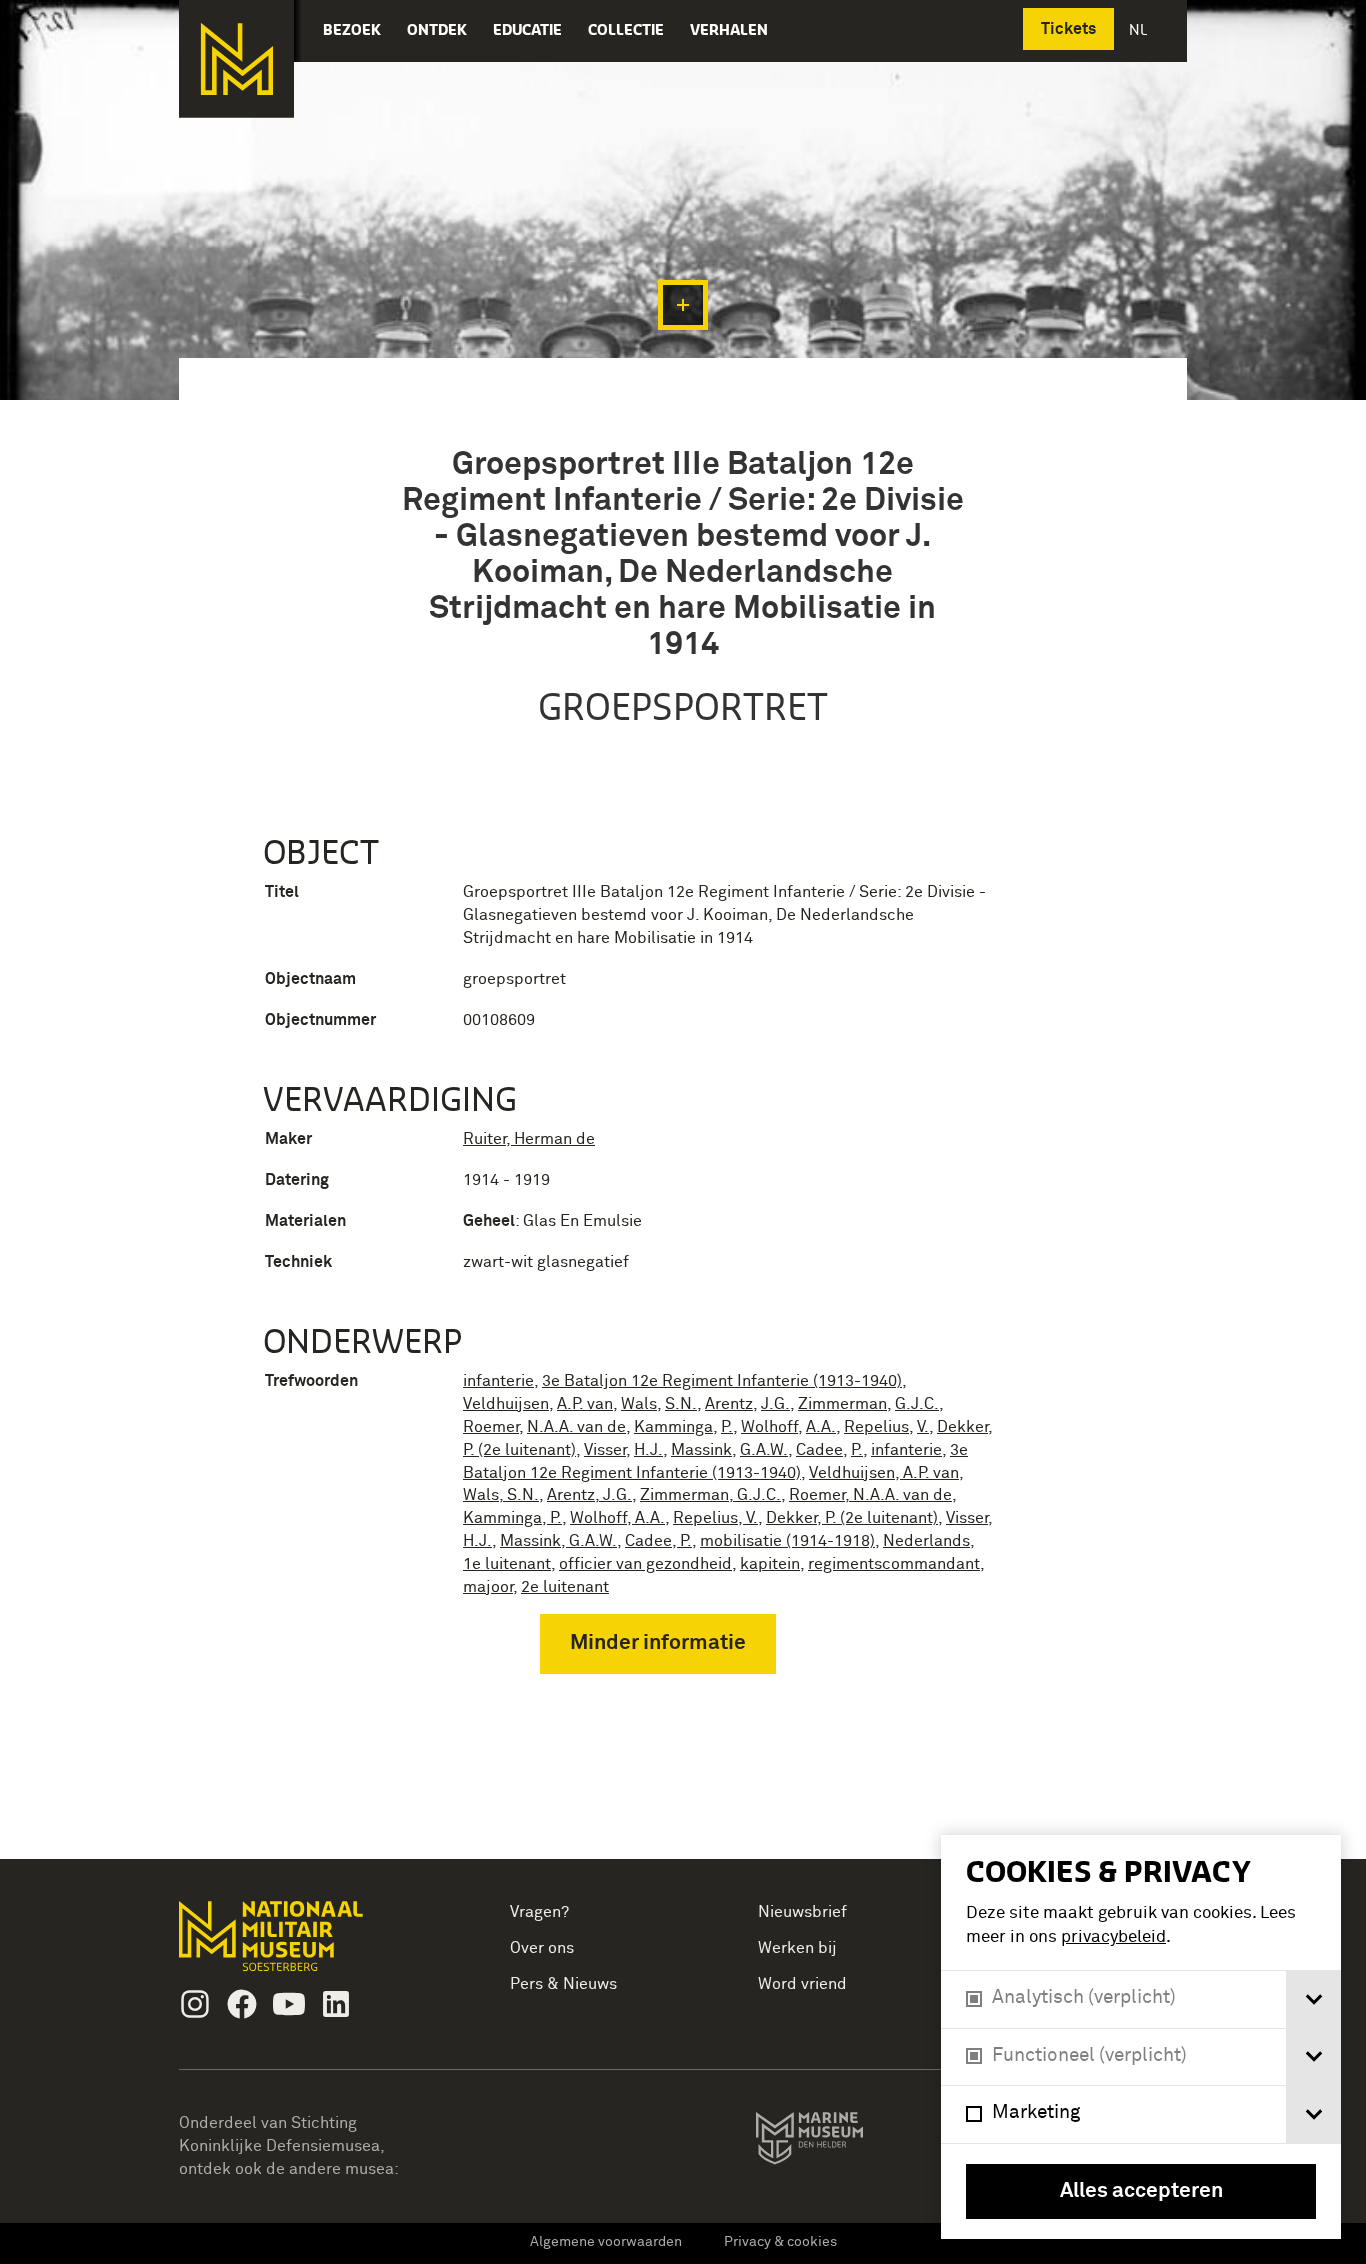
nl (1140, 29)
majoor (488, 1587)
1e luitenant (507, 1564)
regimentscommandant (894, 1564)
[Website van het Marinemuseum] (837, 2142)
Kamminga (673, 1427)
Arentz (729, 1404)
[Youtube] (289, 2004)
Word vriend (802, 1984)
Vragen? (539, 1912)
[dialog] (1141, 2037)
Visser (605, 1450)
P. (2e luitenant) (519, 1450)
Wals (639, 1404)
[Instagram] (195, 2004)
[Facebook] (242, 2004)
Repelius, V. (715, 1518)
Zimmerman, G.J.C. (710, 1495)
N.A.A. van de (576, 1427)
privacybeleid (1113, 1937)
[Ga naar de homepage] (236, 59)
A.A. (821, 1427)
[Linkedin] (336, 2004)
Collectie (626, 29)
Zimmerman (842, 1404)
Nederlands (926, 1541)
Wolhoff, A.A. (617, 1518)
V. (923, 1427)
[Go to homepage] (302, 1944)
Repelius (876, 1427)
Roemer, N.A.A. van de (870, 1495)
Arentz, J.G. (589, 1495)
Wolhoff (769, 1427)
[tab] (1313, 1999)
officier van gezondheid (645, 1564)
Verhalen (729, 29)
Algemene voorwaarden (606, 2242)
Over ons (542, 1948)
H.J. (648, 1450)
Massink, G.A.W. (558, 1541)
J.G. (775, 1404)
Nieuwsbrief (802, 1912)
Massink (701, 1450)
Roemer (491, 1427)
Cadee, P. (658, 1541)
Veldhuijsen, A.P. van (884, 1473)
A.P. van (585, 1404)
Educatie (527, 29)
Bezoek (352, 29)
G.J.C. (917, 1404)
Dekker (962, 1427)
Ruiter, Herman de (529, 1139)
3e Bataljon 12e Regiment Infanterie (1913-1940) (722, 1381)
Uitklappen (683, 305)
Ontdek (437, 29)
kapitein (770, 1564)
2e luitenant (565, 1587)
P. (727, 1427)
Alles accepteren (1141, 2191)
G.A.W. (764, 1450)
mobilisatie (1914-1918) (787, 1541)
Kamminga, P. (512, 1518)
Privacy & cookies (780, 2242)
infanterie (498, 1381)
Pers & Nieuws (563, 1984)
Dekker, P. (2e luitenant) (852, 1518)
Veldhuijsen (506, 1404)
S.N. (681, 1404)
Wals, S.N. (501, 1495)
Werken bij (797, 1948)
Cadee (819, 1450)
